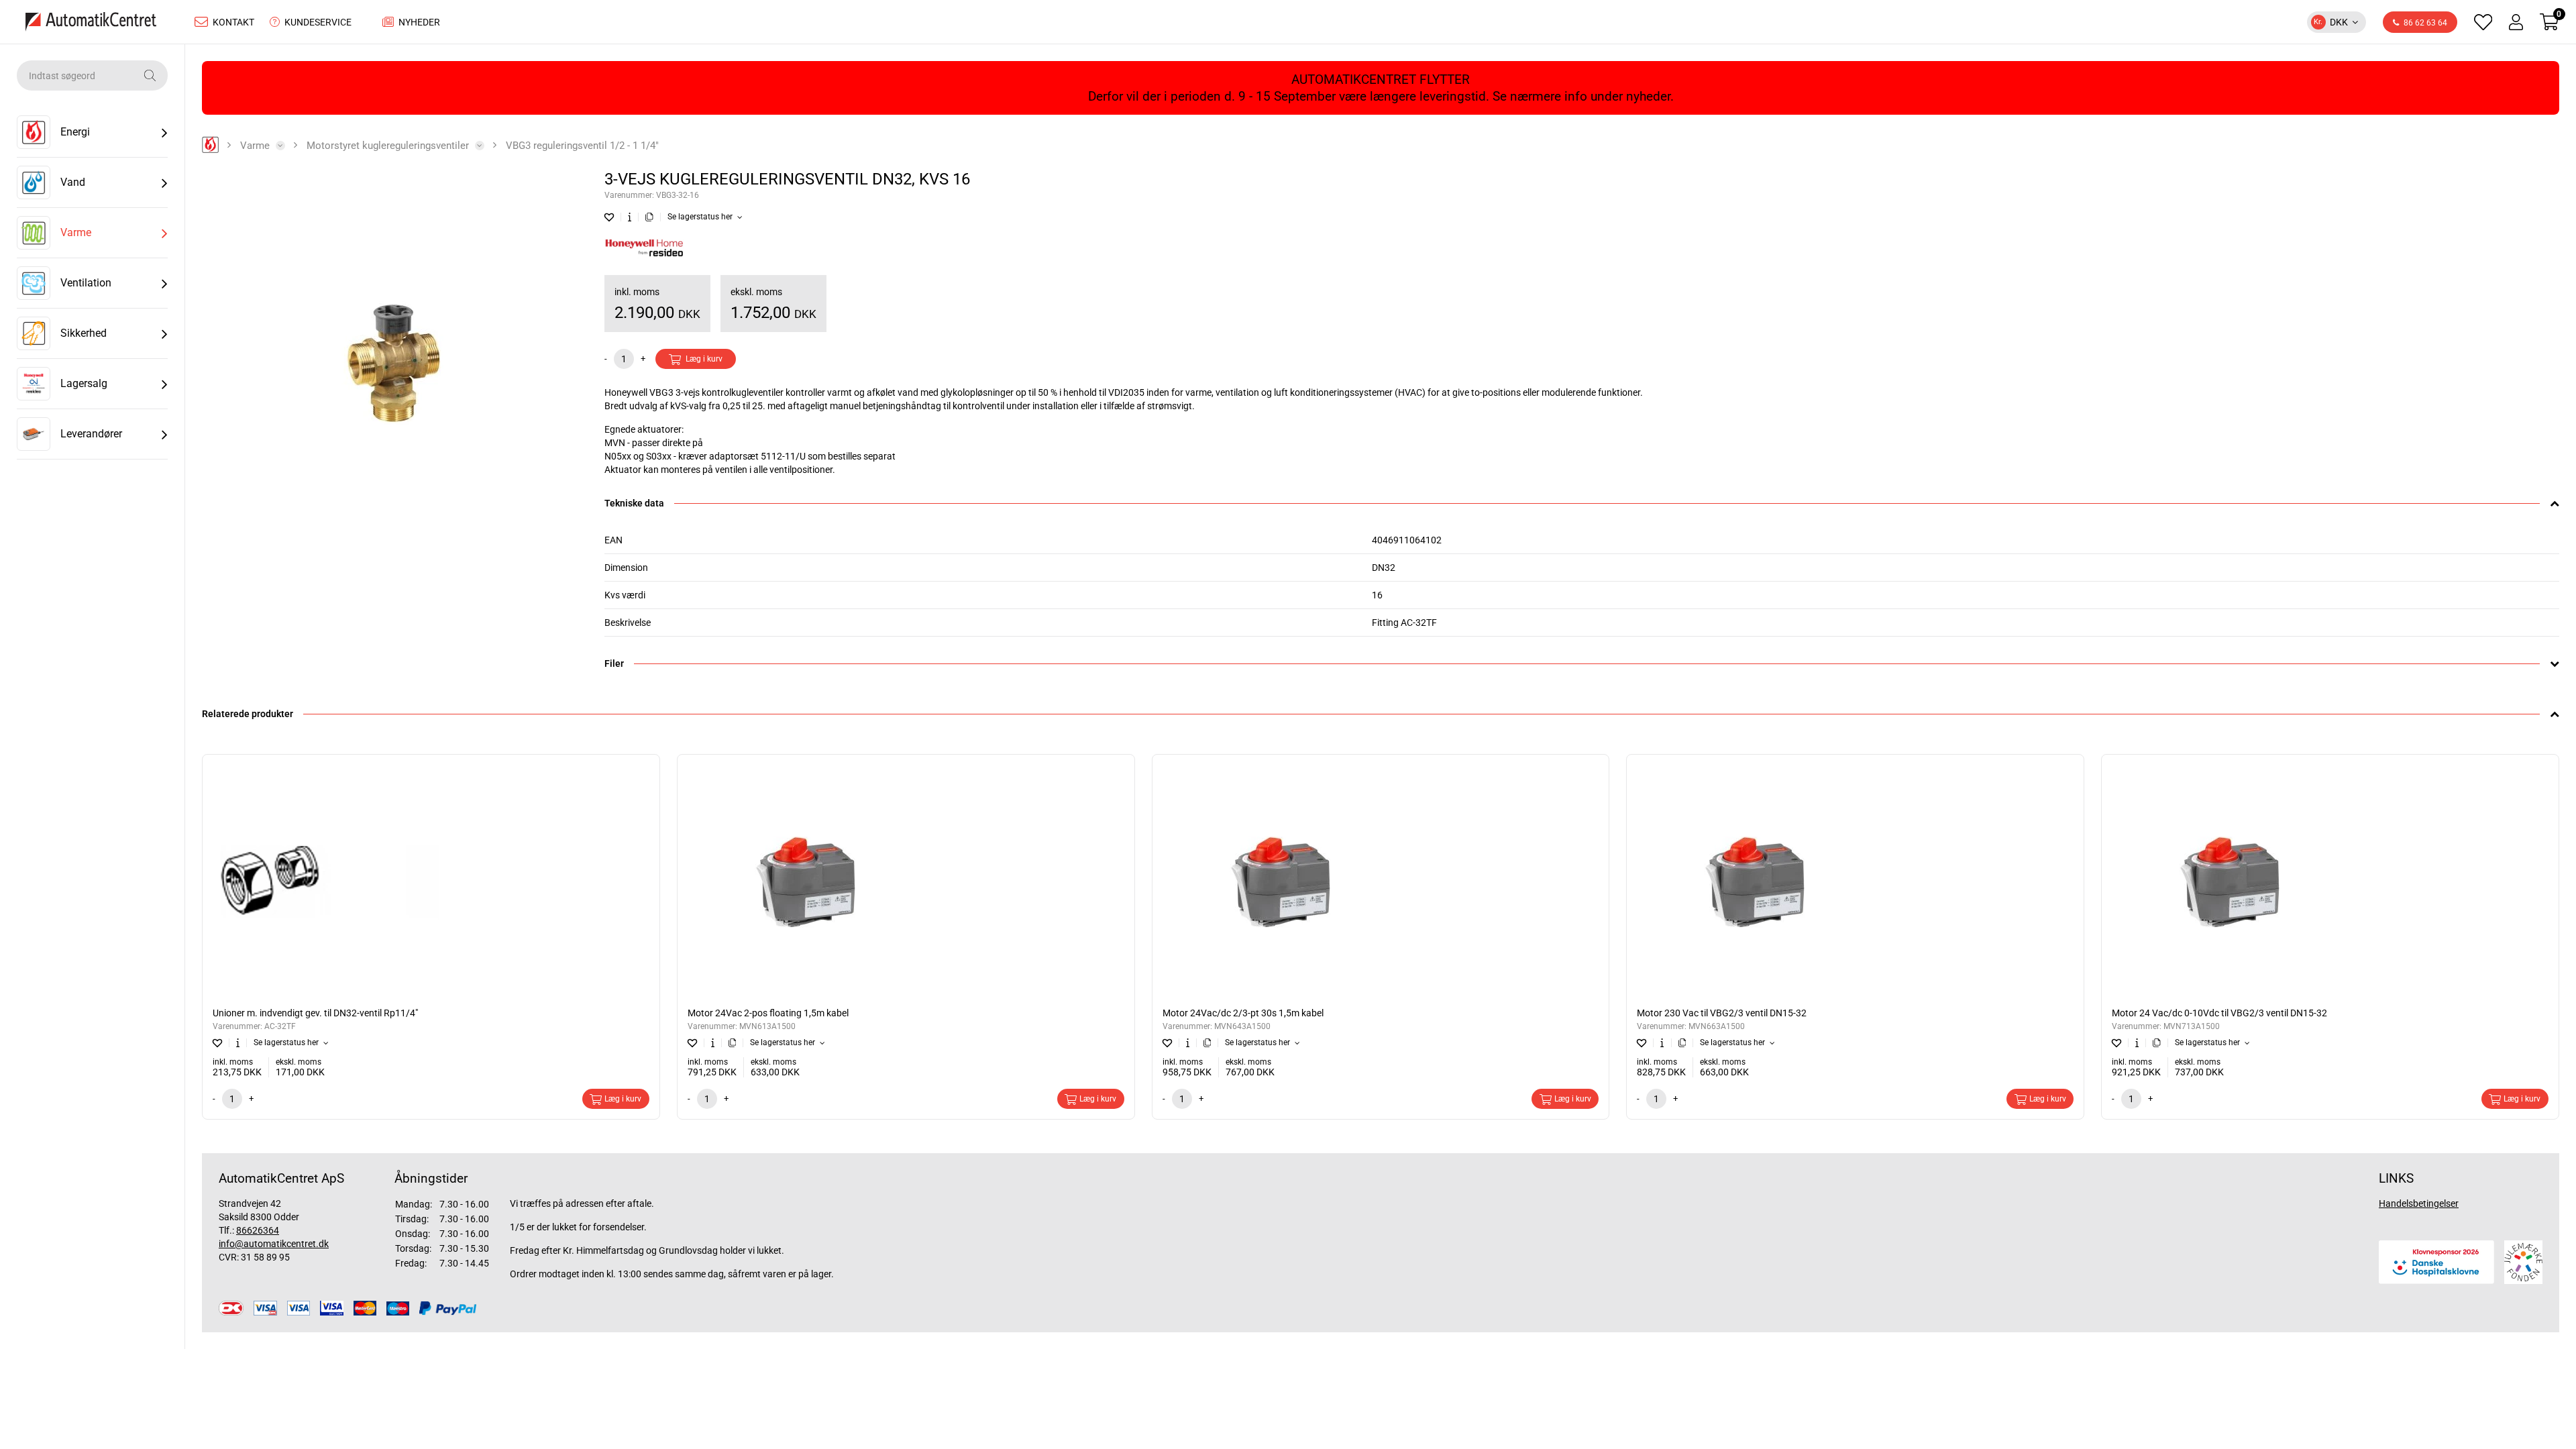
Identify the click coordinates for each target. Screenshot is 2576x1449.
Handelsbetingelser (2419, 1203)
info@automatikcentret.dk (274, 1244)
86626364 (258, 1230)
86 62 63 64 (2425, 23)
